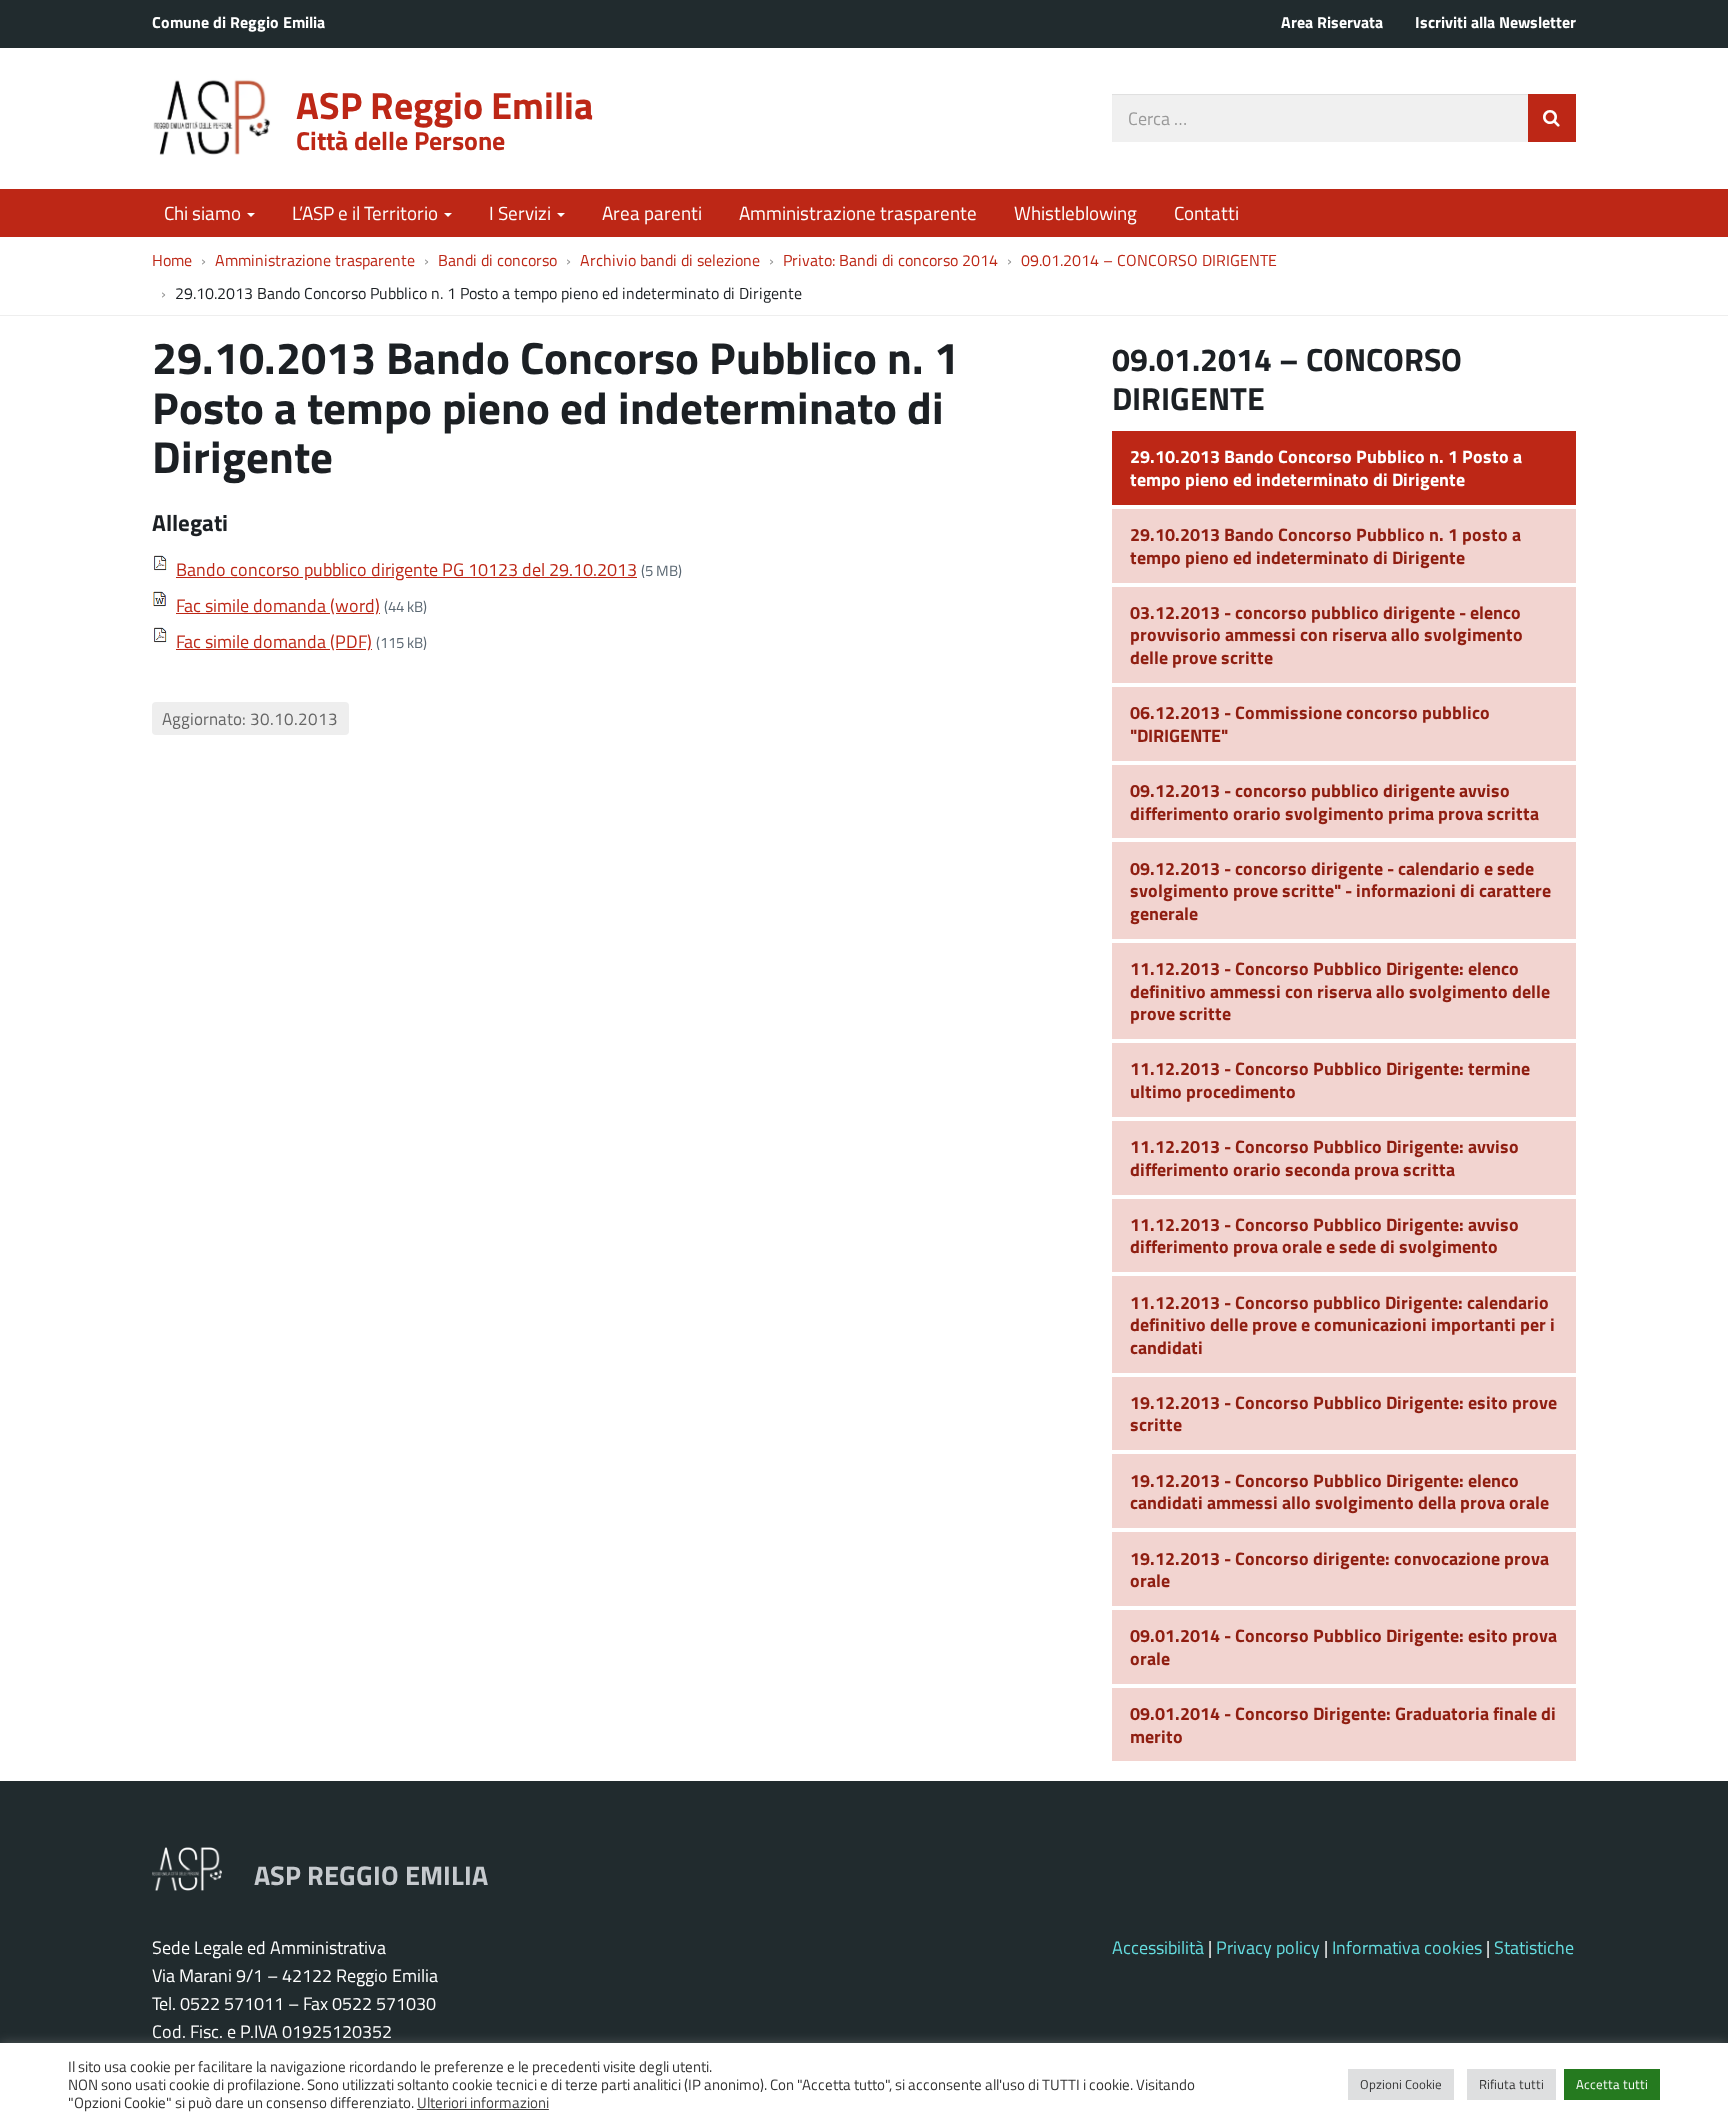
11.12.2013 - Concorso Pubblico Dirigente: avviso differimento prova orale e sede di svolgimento (1324, 1235)
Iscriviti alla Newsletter (1495, 21)
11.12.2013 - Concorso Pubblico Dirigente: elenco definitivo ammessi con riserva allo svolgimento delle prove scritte (1340, 990)
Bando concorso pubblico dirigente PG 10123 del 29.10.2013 (406, 569)
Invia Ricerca (1552, 118)
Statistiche (1534, 1947)
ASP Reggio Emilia (444, 104)
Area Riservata (1332, 21)
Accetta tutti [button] (1612, 2084)
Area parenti (652, 212)
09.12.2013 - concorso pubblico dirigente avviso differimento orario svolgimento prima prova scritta (1334, 801)
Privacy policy (1268, 1947)
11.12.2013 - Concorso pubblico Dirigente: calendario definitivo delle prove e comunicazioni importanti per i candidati (1342, 1324)
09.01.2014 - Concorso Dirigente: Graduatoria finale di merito (1343, 1724)
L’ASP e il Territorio (367, 212)
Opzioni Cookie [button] (1401, 2084)
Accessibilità (1158, 1947)
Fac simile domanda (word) (278, 605)
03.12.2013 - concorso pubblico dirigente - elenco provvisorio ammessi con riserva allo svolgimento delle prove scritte (1326, 634)
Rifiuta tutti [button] (1511, 2084)
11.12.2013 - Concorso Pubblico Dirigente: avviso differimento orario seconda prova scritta (1324, 1157)
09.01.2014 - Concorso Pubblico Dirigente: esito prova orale (1343, 1646)
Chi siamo (204, 212)
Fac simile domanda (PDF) (274, 641)
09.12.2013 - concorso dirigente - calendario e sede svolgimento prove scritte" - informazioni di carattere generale (1340, 890)
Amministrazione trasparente (858, 212)
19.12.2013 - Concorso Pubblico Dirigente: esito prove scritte (1343, 1413)
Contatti (1206, 212)
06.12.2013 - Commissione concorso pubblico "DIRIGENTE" (1310, 723)
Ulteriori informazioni (483, 2102)
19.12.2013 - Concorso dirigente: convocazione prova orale (1339, 1569)
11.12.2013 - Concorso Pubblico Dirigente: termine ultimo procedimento (1330, 1079)
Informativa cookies (1407, 1947)
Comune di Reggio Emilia (238, 21)
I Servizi (522, 212)
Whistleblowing (1075, 212)
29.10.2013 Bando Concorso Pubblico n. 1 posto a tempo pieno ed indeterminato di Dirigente (1325, 545)
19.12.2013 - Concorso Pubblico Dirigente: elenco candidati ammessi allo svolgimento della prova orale (1339, 1491)
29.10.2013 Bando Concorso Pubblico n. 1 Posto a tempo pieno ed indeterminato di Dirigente (1326, 467)
